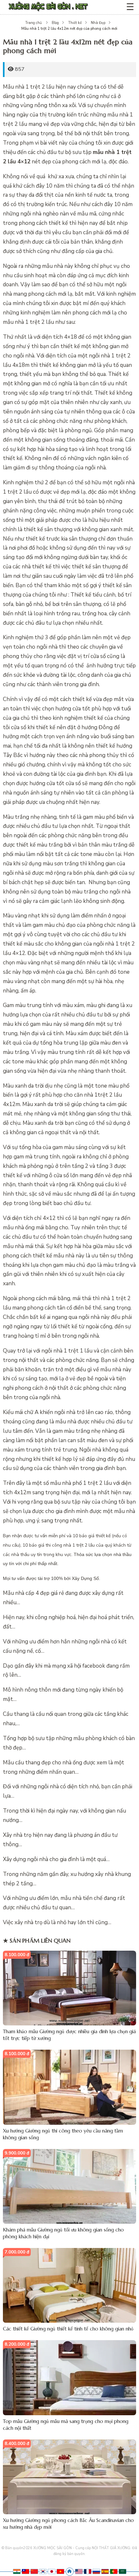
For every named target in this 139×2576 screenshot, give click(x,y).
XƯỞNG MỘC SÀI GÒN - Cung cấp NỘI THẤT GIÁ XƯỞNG (82, 2548)
